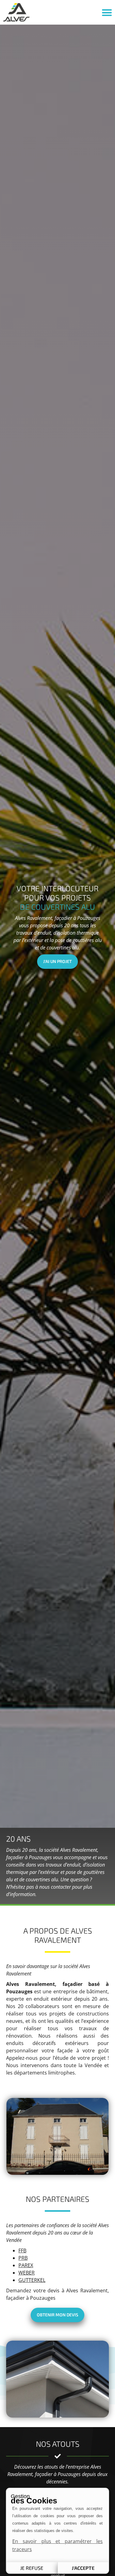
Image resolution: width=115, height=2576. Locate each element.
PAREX (26, 2265)
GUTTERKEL (32, 2280)
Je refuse (32, 2568)
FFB (22, 2251)
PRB (23, 2258)
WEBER (27, 2273)
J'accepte (83, 2568)
